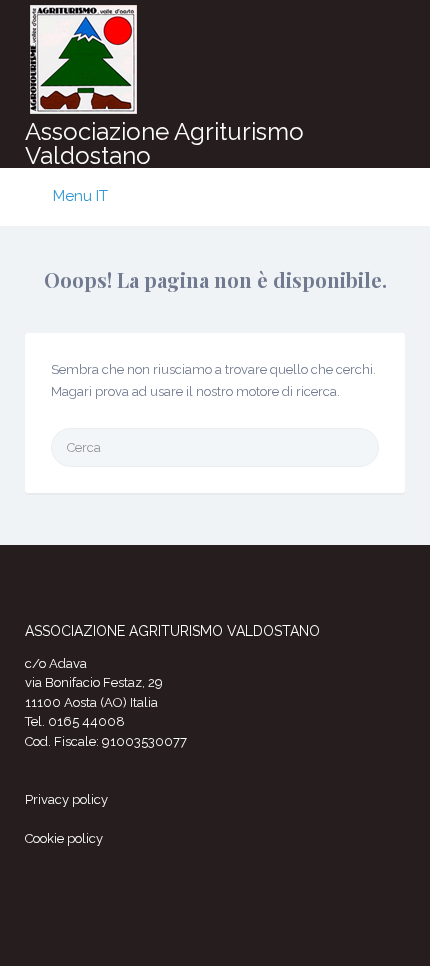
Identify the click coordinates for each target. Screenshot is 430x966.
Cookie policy (64, 838)
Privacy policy (66, 799)
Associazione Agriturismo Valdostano (164, 143)
